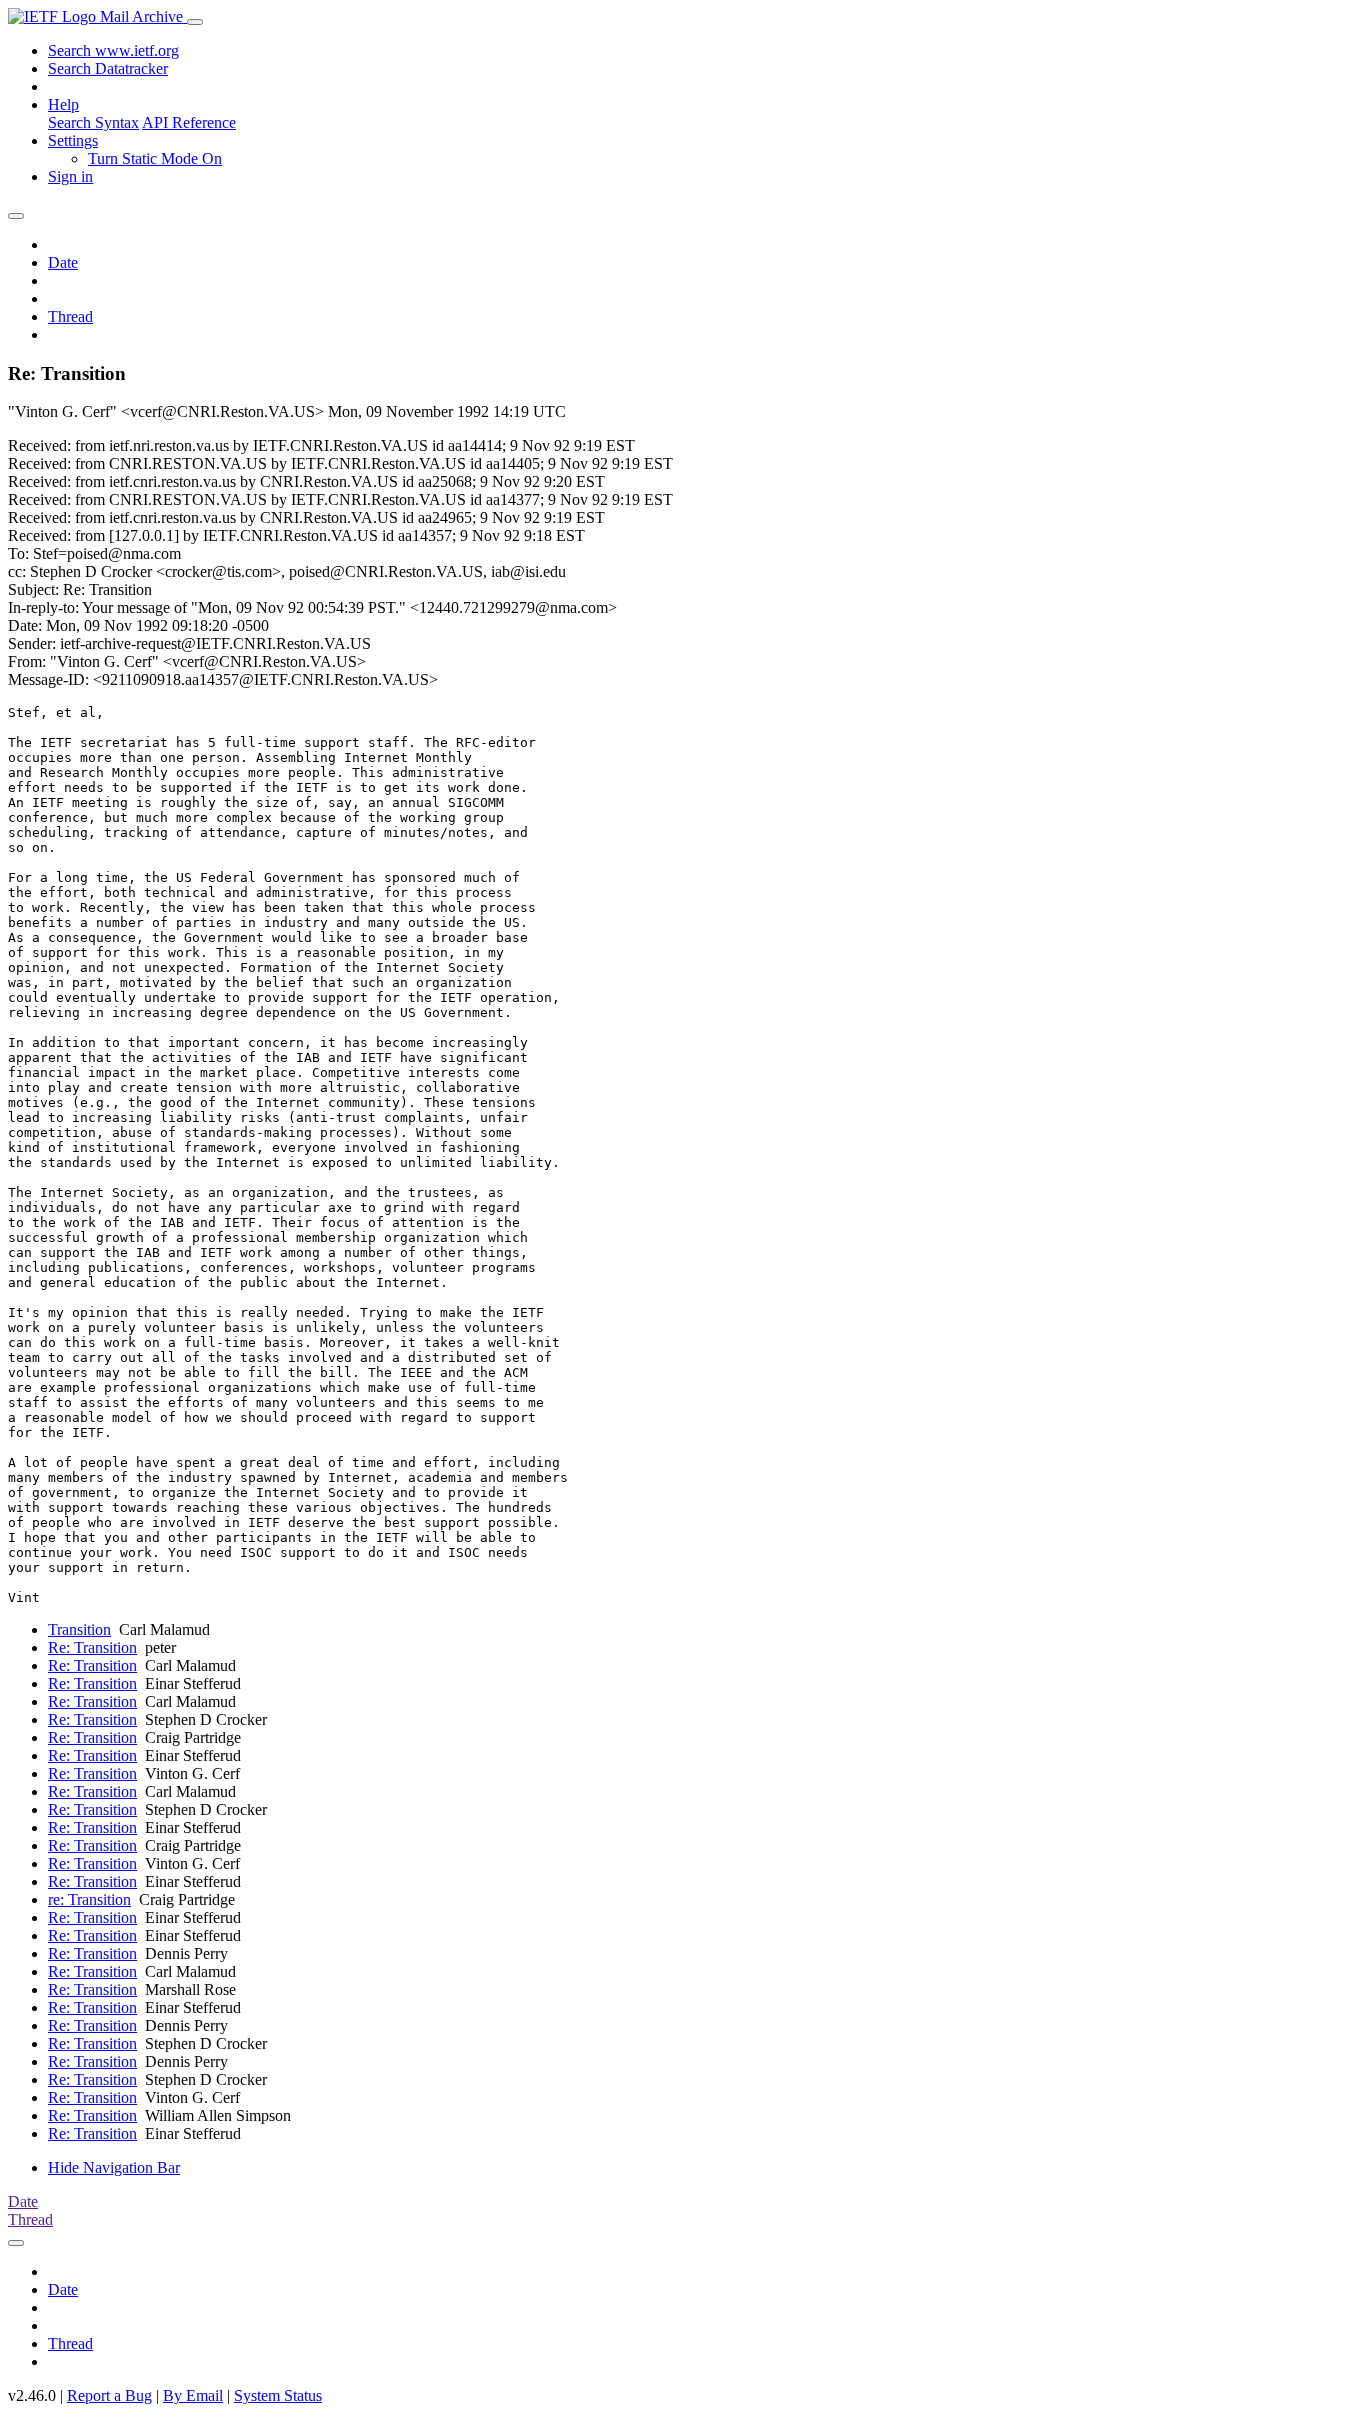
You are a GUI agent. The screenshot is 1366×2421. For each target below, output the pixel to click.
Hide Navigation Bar (114, 2167)
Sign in (70, 176)
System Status (278, 2395)
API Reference (189, 122)
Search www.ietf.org (113, 50)
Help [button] (63, 104)
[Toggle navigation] (195, 22)
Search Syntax (93, 122)
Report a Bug (109, 2395)
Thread (70, 316)
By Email (193, 2395)
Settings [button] (73, 140)
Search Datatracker (108, 68)
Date (63, 262)
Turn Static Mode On (155, 158)
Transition (79, 1629)
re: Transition (89, 1899)
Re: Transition (92, 1647)
